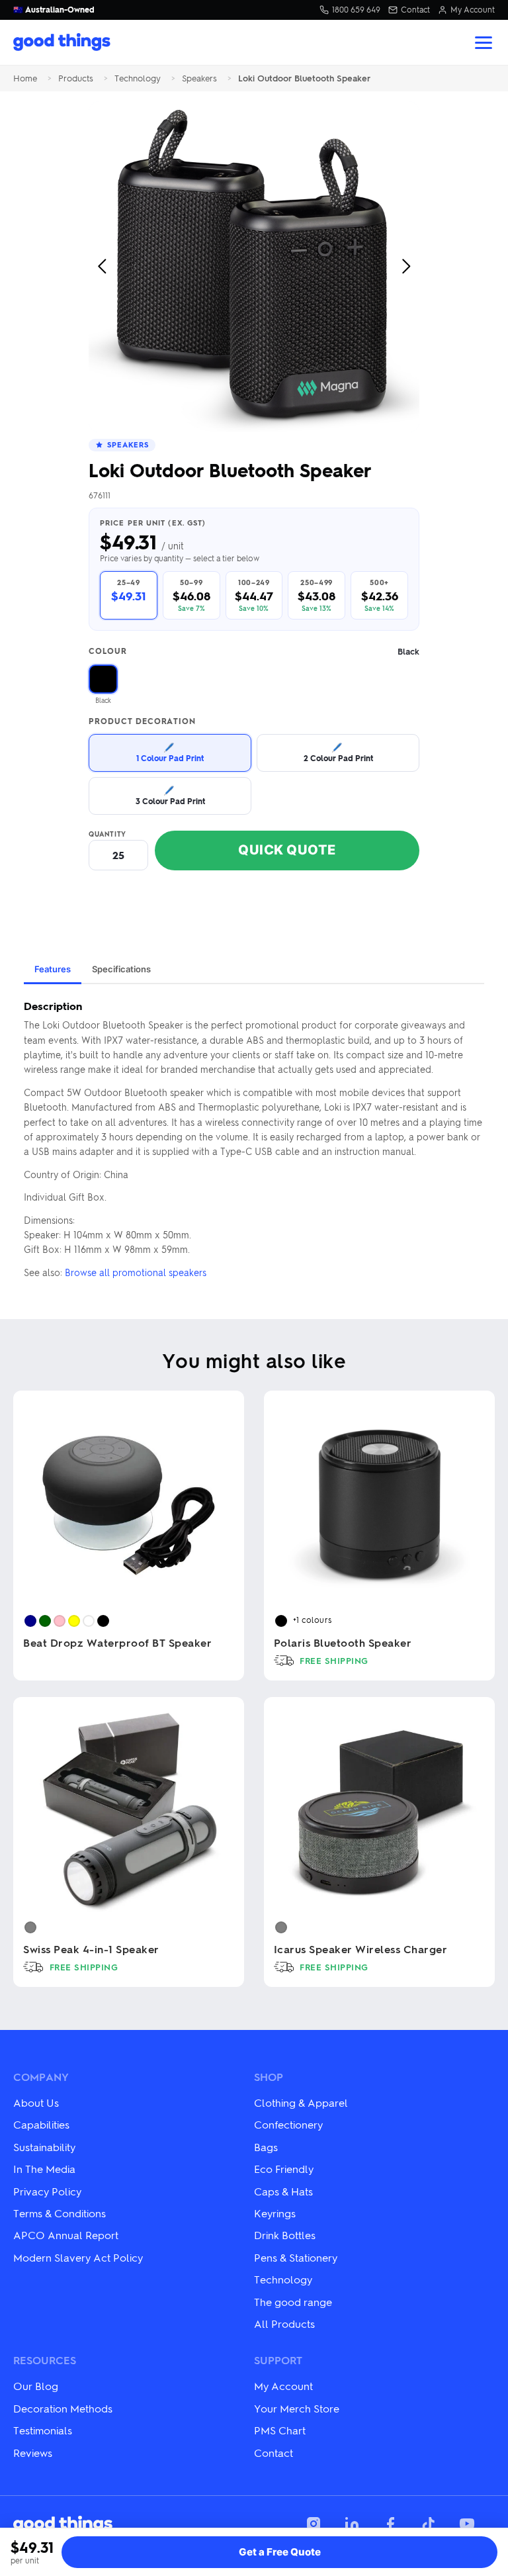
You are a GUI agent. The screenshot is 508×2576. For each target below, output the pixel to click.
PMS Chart (280, 2430)
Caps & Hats (283, 2191)
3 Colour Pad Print (170, 795)
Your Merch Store (297, 2408)
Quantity (107, 834)
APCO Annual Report (66, 2235)
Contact (415, 10)
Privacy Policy (47, 2191)
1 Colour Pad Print (170, 752)
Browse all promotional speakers (136, 1272)
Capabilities (41, 2124)
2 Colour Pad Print (338, 752)
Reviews (33, 2453)
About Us (36, 2102)
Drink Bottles (285, 2235)
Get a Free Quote (280, 2552)
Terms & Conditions (60, 2213)
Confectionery (288, 2124)
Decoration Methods (63, 2408)
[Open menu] (484, 43)
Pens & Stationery (296, 2257)
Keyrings (275, 2213)
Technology (138, 78)
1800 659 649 (356, 10)
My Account (473, 10)
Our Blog (36, 2386)
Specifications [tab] (121, 969)
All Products (284, 2323)
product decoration (142, 721)
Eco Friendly (284, 2169)
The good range (293, 2302)
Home (25, 78)
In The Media (44, 2169)
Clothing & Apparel (301, 2102)
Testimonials (43, 2430)
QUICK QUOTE (287, 850)
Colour (254, 652)
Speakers (199, 78)
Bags (266, 2147)
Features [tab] (53, 969)
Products (76, 78)
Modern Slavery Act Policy (78, 2257)
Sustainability (44, 2147)
